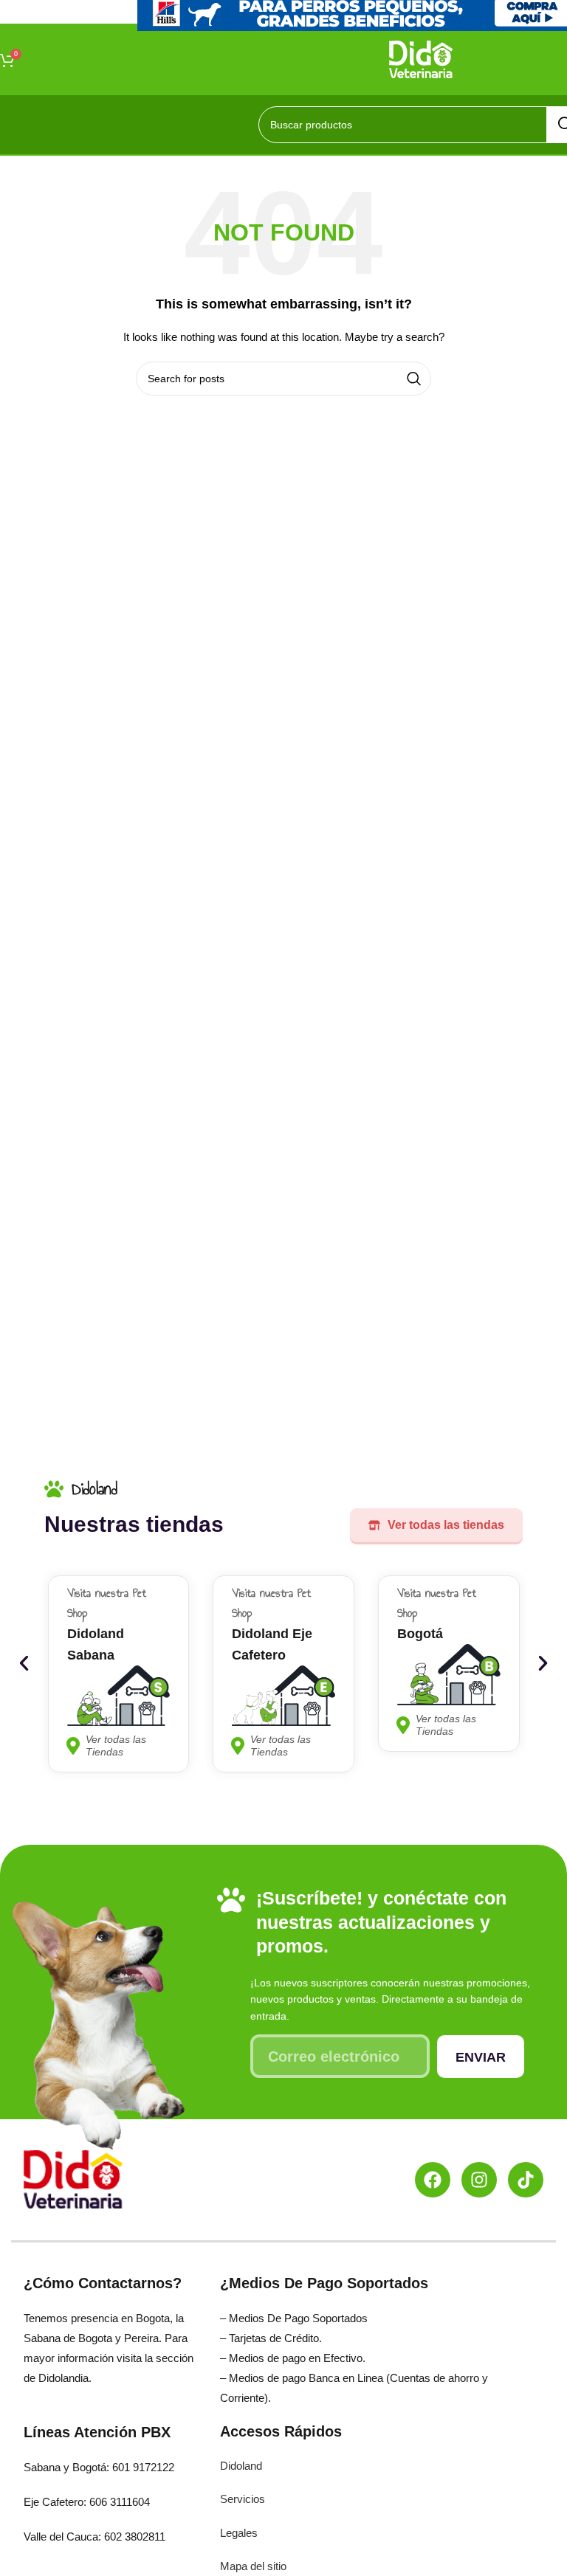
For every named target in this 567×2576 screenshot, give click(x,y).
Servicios (243, 2499)
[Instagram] (479, 2180)
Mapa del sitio (253, 2566)
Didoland (241, 2466)
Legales (239, 2533)
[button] (24, 1664)
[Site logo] (421, 58)
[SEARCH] (414, 379)
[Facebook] (433, 2180)
